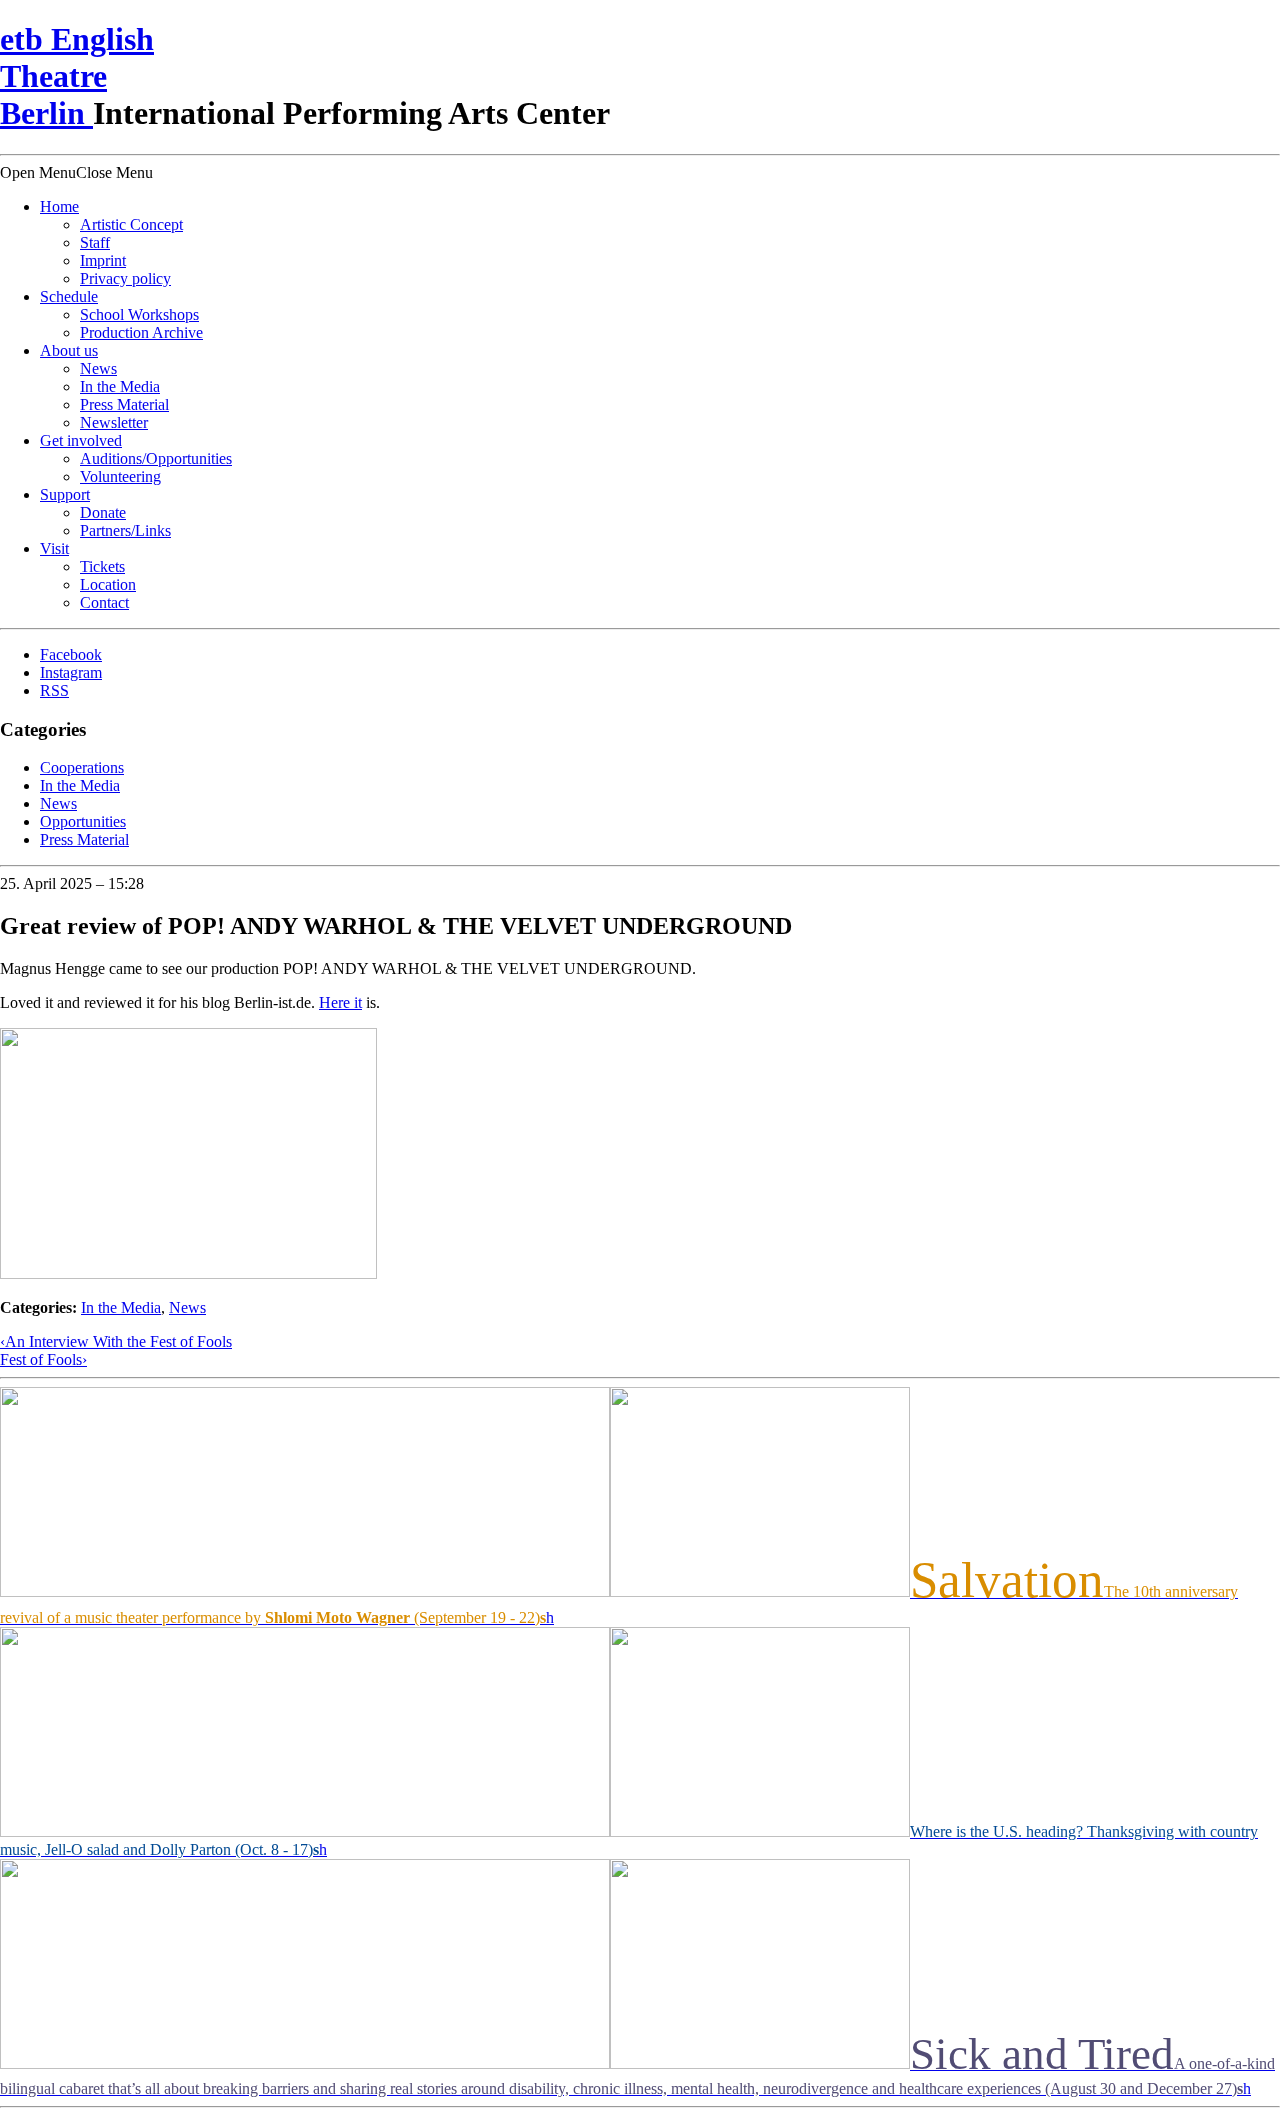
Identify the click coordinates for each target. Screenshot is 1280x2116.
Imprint (103, 260)
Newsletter (114, 422)
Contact (104, 602)
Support (65, 494)
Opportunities (83, 821)
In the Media (120, 386)
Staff (95, 242)
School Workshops (139, 314)
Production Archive (141, 332)
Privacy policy (125, 278)
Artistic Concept (131, 224)
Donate (103, 512)
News (98, 368)
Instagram (71, 672)
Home (59, 206)
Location (108, 584)
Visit (54, 548)
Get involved (81, 440)
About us (69, 350)
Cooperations (82, 767)
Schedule (69, 296)
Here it (340, 1002)
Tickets (102, 566)
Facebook (71, 654)
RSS (54, 690)
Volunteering (120, 476)
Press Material (124, 404)
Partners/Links (125, 530)
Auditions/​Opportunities (156, 458)
